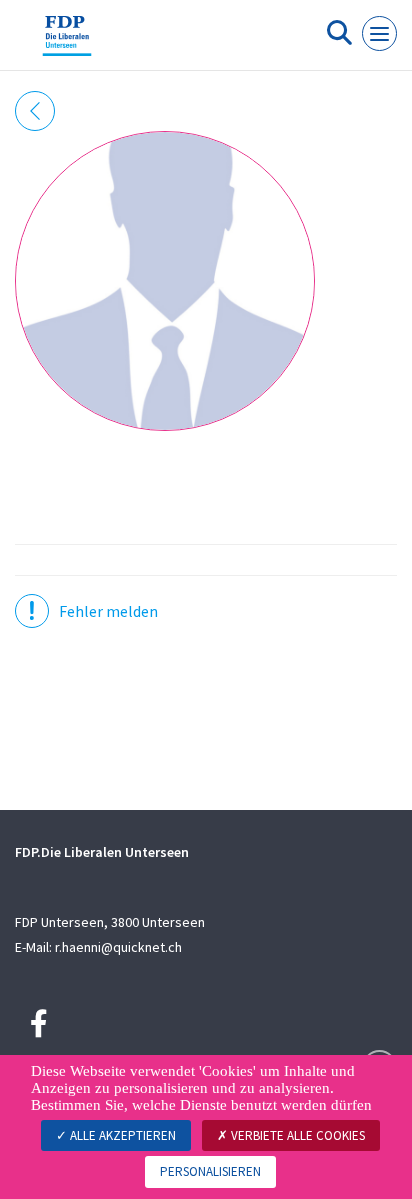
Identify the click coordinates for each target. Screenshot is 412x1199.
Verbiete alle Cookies (296, 1135)
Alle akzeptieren (121, 1135)
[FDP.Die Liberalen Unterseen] (67, 43)
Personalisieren (210, 1171)
